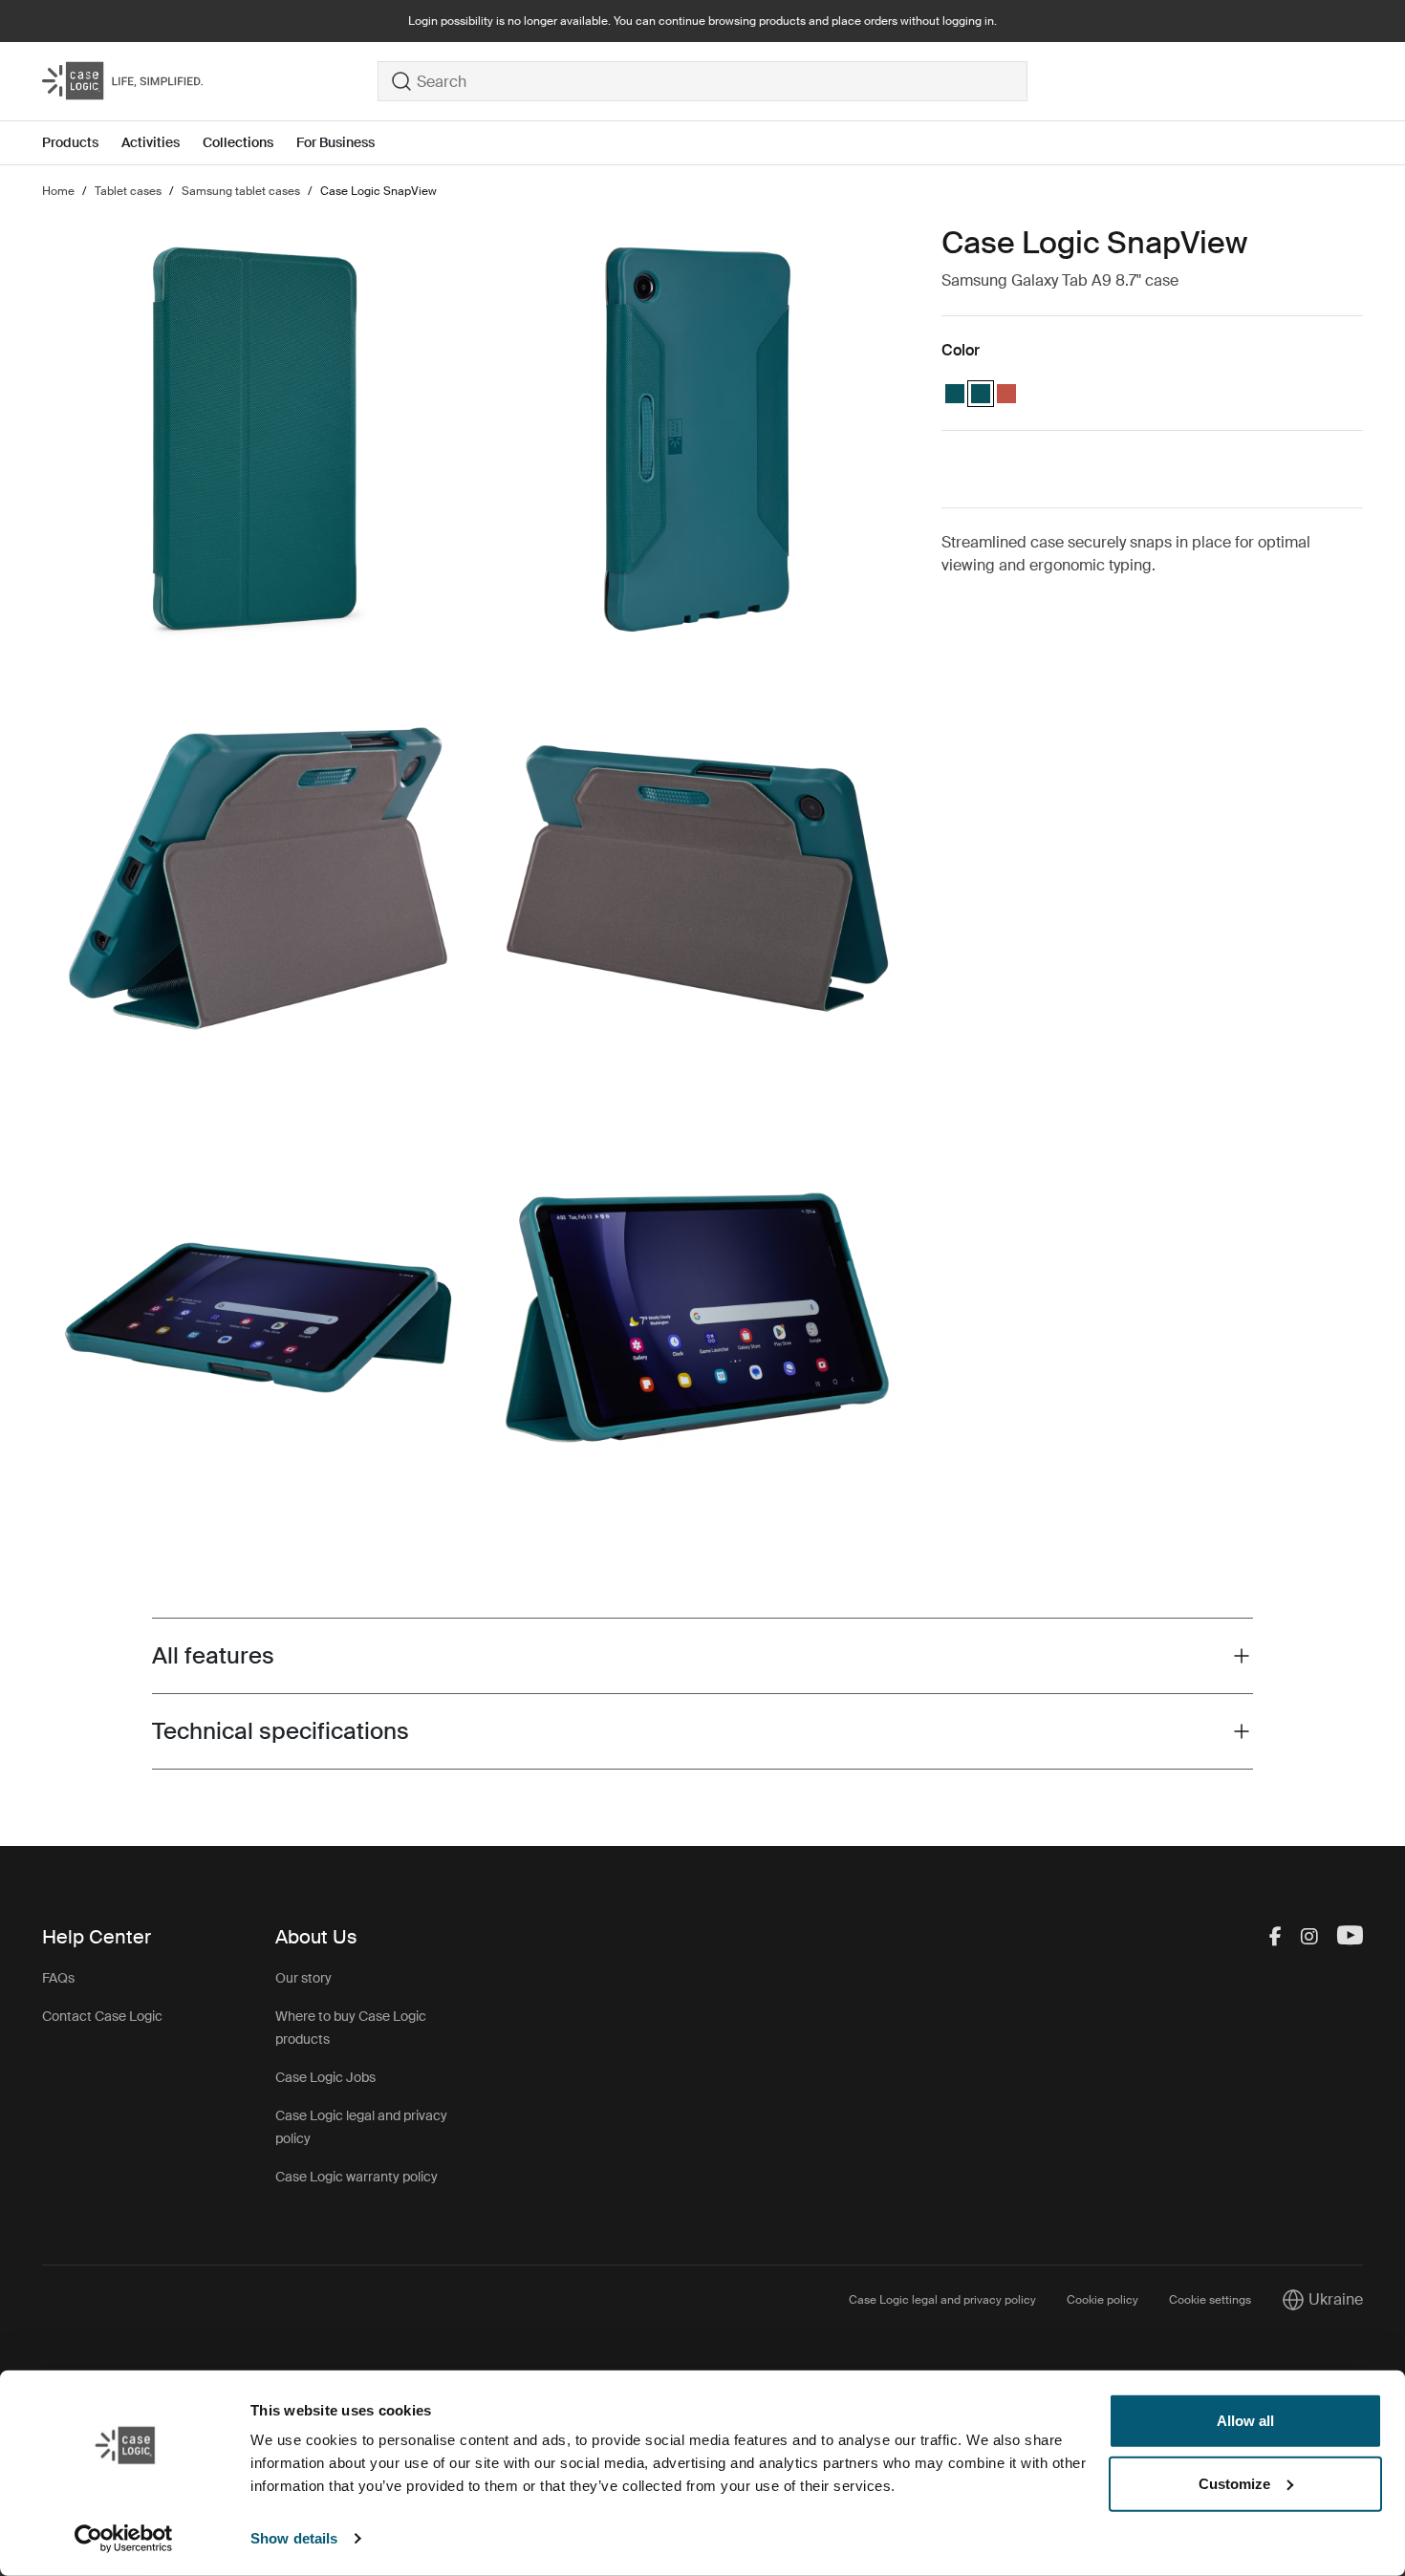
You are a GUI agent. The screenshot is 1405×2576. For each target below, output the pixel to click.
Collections (238, 142)
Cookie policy (1102, 2300)
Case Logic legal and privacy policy (942, 2300)
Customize (1234, 2483)
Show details (294, 2538)
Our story (303, 1978)
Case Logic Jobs (325, 2077)
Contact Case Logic (102, 2016)
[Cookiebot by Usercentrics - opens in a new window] (124, 2539)
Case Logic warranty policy (357, 2177)
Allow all (1245, 2421)
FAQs (58, 1978)
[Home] (210, 81)
